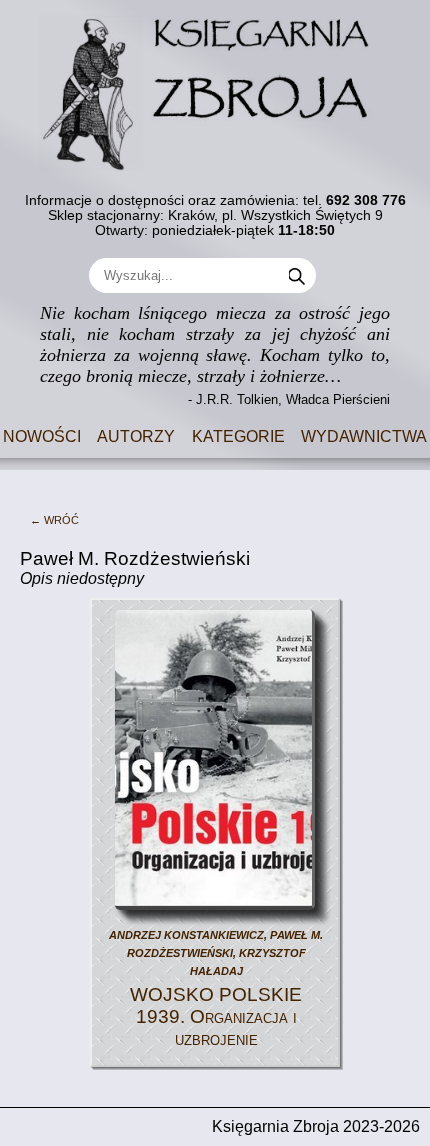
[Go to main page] (215, 86)
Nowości (42, 434)
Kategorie (238, 434)
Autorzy (136, 434)
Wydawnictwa (364, 434)
